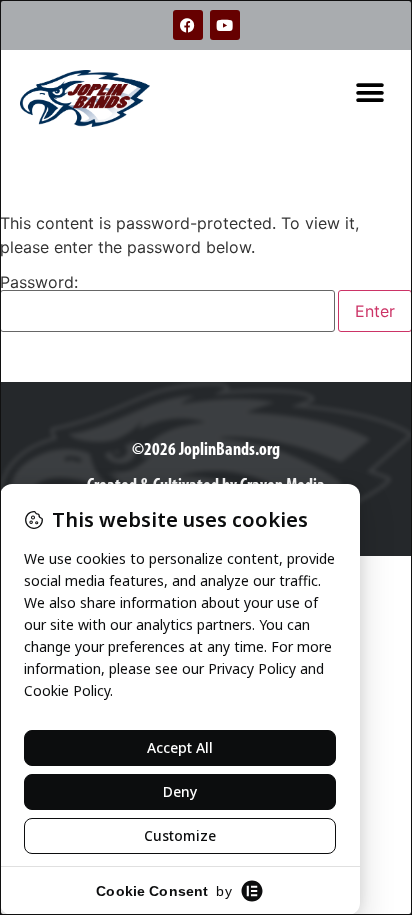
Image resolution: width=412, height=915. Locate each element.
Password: (39, 283)
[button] (369, 92)
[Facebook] (188, 25)
